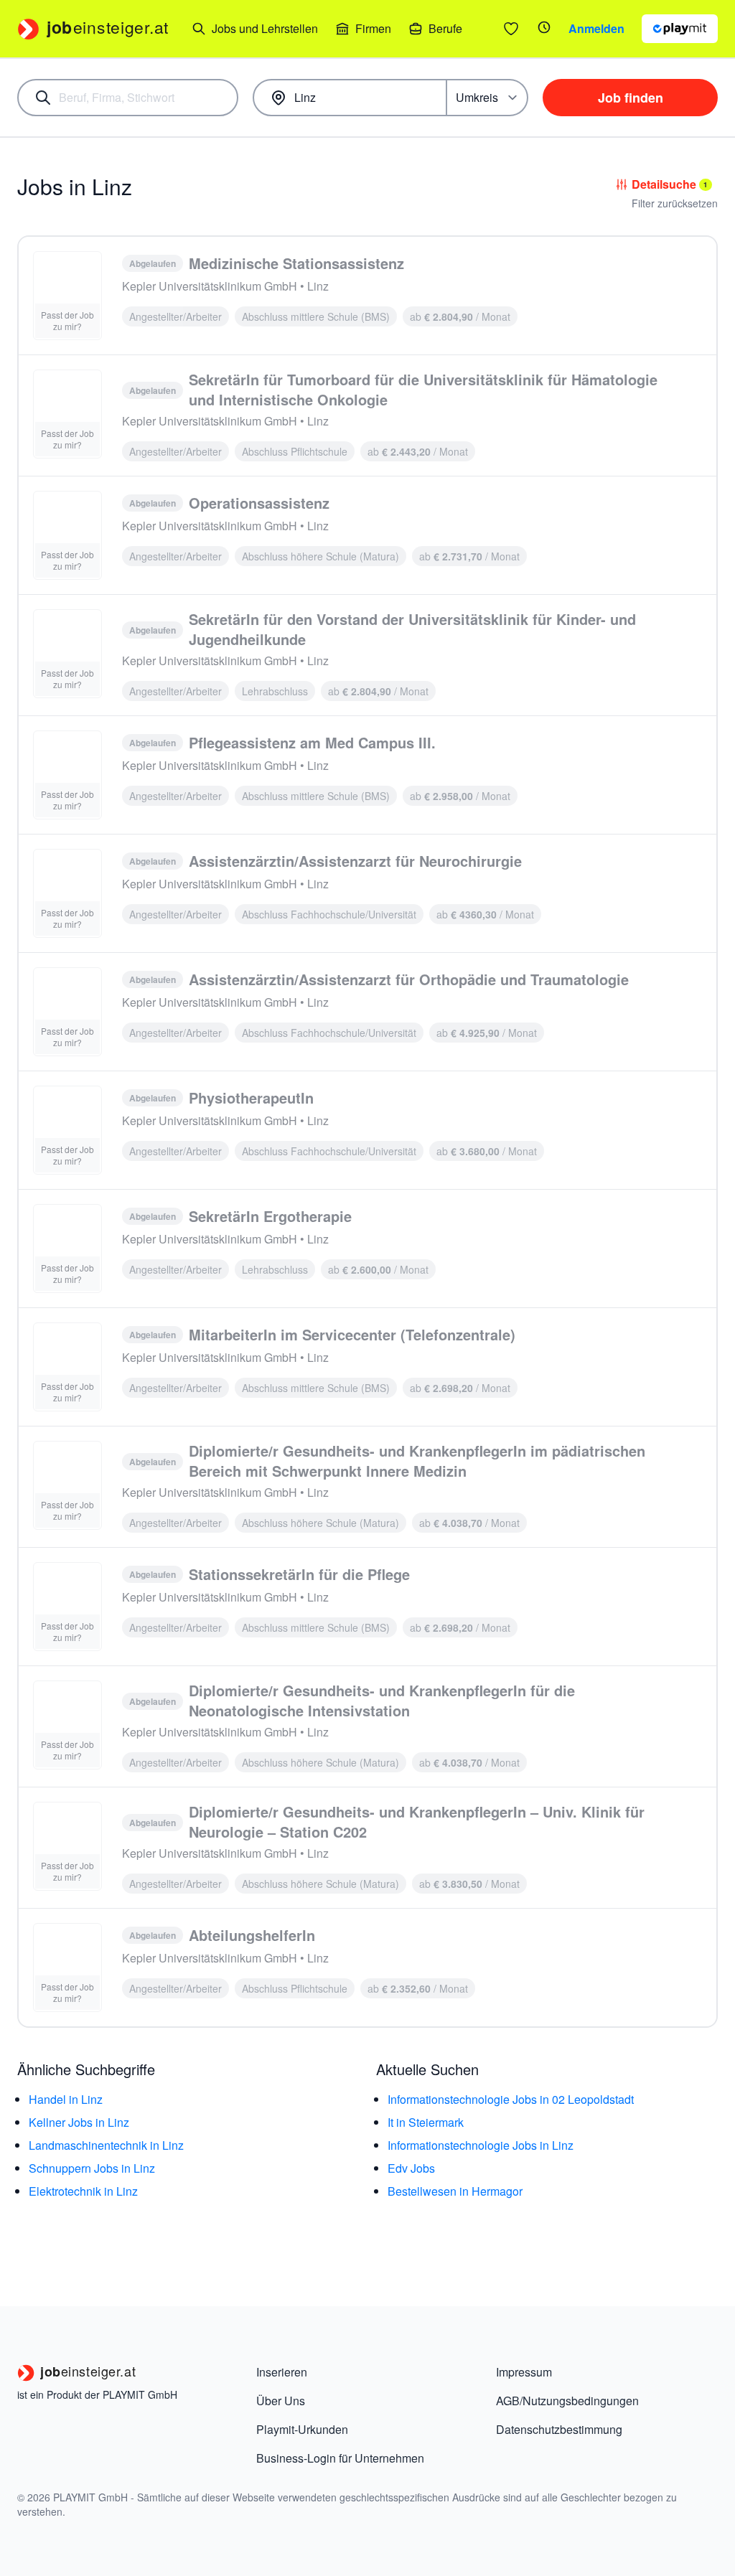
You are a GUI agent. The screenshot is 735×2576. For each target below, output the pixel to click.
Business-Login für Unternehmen (340, 2458)
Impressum (524, 2372)
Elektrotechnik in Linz (83, 2191)
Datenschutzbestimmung (559, 2429)
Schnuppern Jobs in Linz (92, 2168)
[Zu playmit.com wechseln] (680, 29)
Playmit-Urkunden (302, 2429)
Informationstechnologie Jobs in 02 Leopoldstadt (511, 2099)
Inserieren (282, 2372)
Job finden (631, 98)
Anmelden (596, 28)
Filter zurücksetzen (675, 203)
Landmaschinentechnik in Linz (106, 2145)
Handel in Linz (66, 2099)
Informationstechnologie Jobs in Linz (481, 2145)
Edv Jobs (411, 2168)
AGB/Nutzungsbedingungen (567, 2401)
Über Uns (281, 2401)
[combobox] (128, 98)
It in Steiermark (426, 2122)
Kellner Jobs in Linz (79, 2122)
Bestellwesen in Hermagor (455, 2191)
